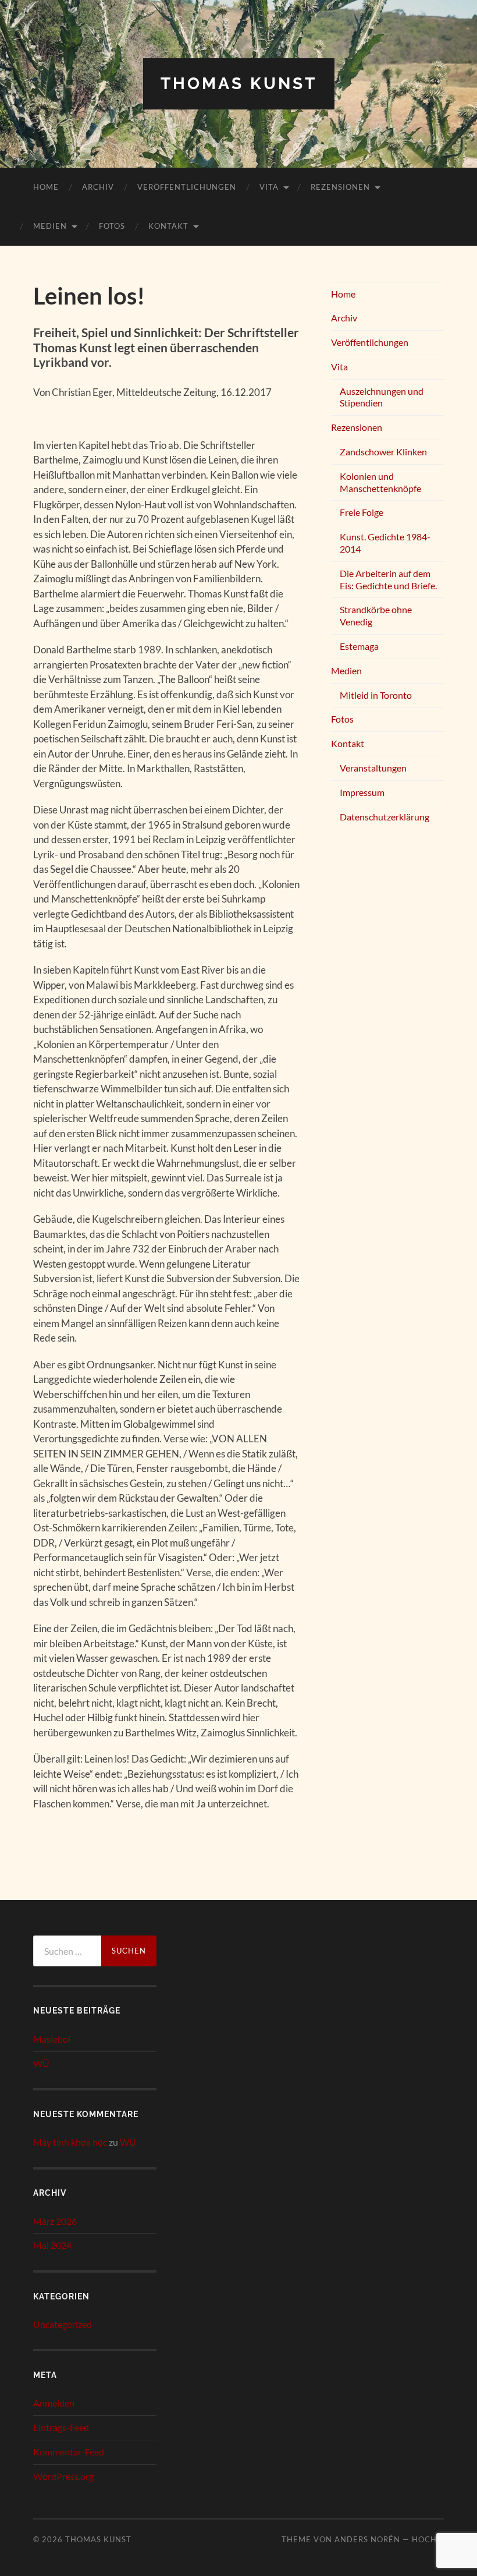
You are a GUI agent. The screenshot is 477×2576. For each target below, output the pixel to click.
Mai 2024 (52, 2245)
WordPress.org (63, 2476)
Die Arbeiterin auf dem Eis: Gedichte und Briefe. (388, 579)
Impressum (362, 792)
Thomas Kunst (239, 84)
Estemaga (359, 646)
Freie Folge (362, 512)
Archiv (98, 187)
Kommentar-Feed (69, 2452)
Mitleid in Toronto (376, 695)
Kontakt (168, 226)
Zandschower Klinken (383, 452)
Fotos (112, 226)
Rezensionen (340, 187)
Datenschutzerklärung (385, 817)
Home (46, 187)
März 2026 (55, 2221)
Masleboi (52, 2039)
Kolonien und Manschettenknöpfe (380, 482)
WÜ (41, 2063)
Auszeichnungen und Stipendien (382, 397)
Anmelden (54, 2403)
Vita (269, 187)
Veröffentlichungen (187, 187)
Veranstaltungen (373, 768)
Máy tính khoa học (70, 2142)
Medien (50, 226)
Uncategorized (63, 2324)
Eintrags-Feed (61, 2427)
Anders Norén (367, 2539)
